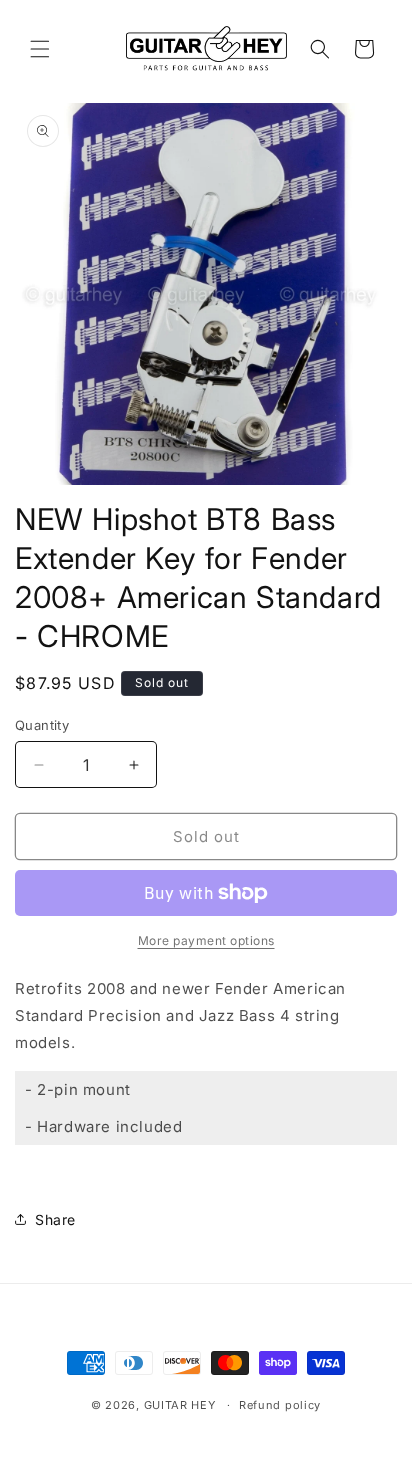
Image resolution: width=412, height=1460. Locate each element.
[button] (40, 49)
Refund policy (280, 1405)
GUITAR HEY (180, 1405)
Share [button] (55, 1219)
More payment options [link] (206, 940)
